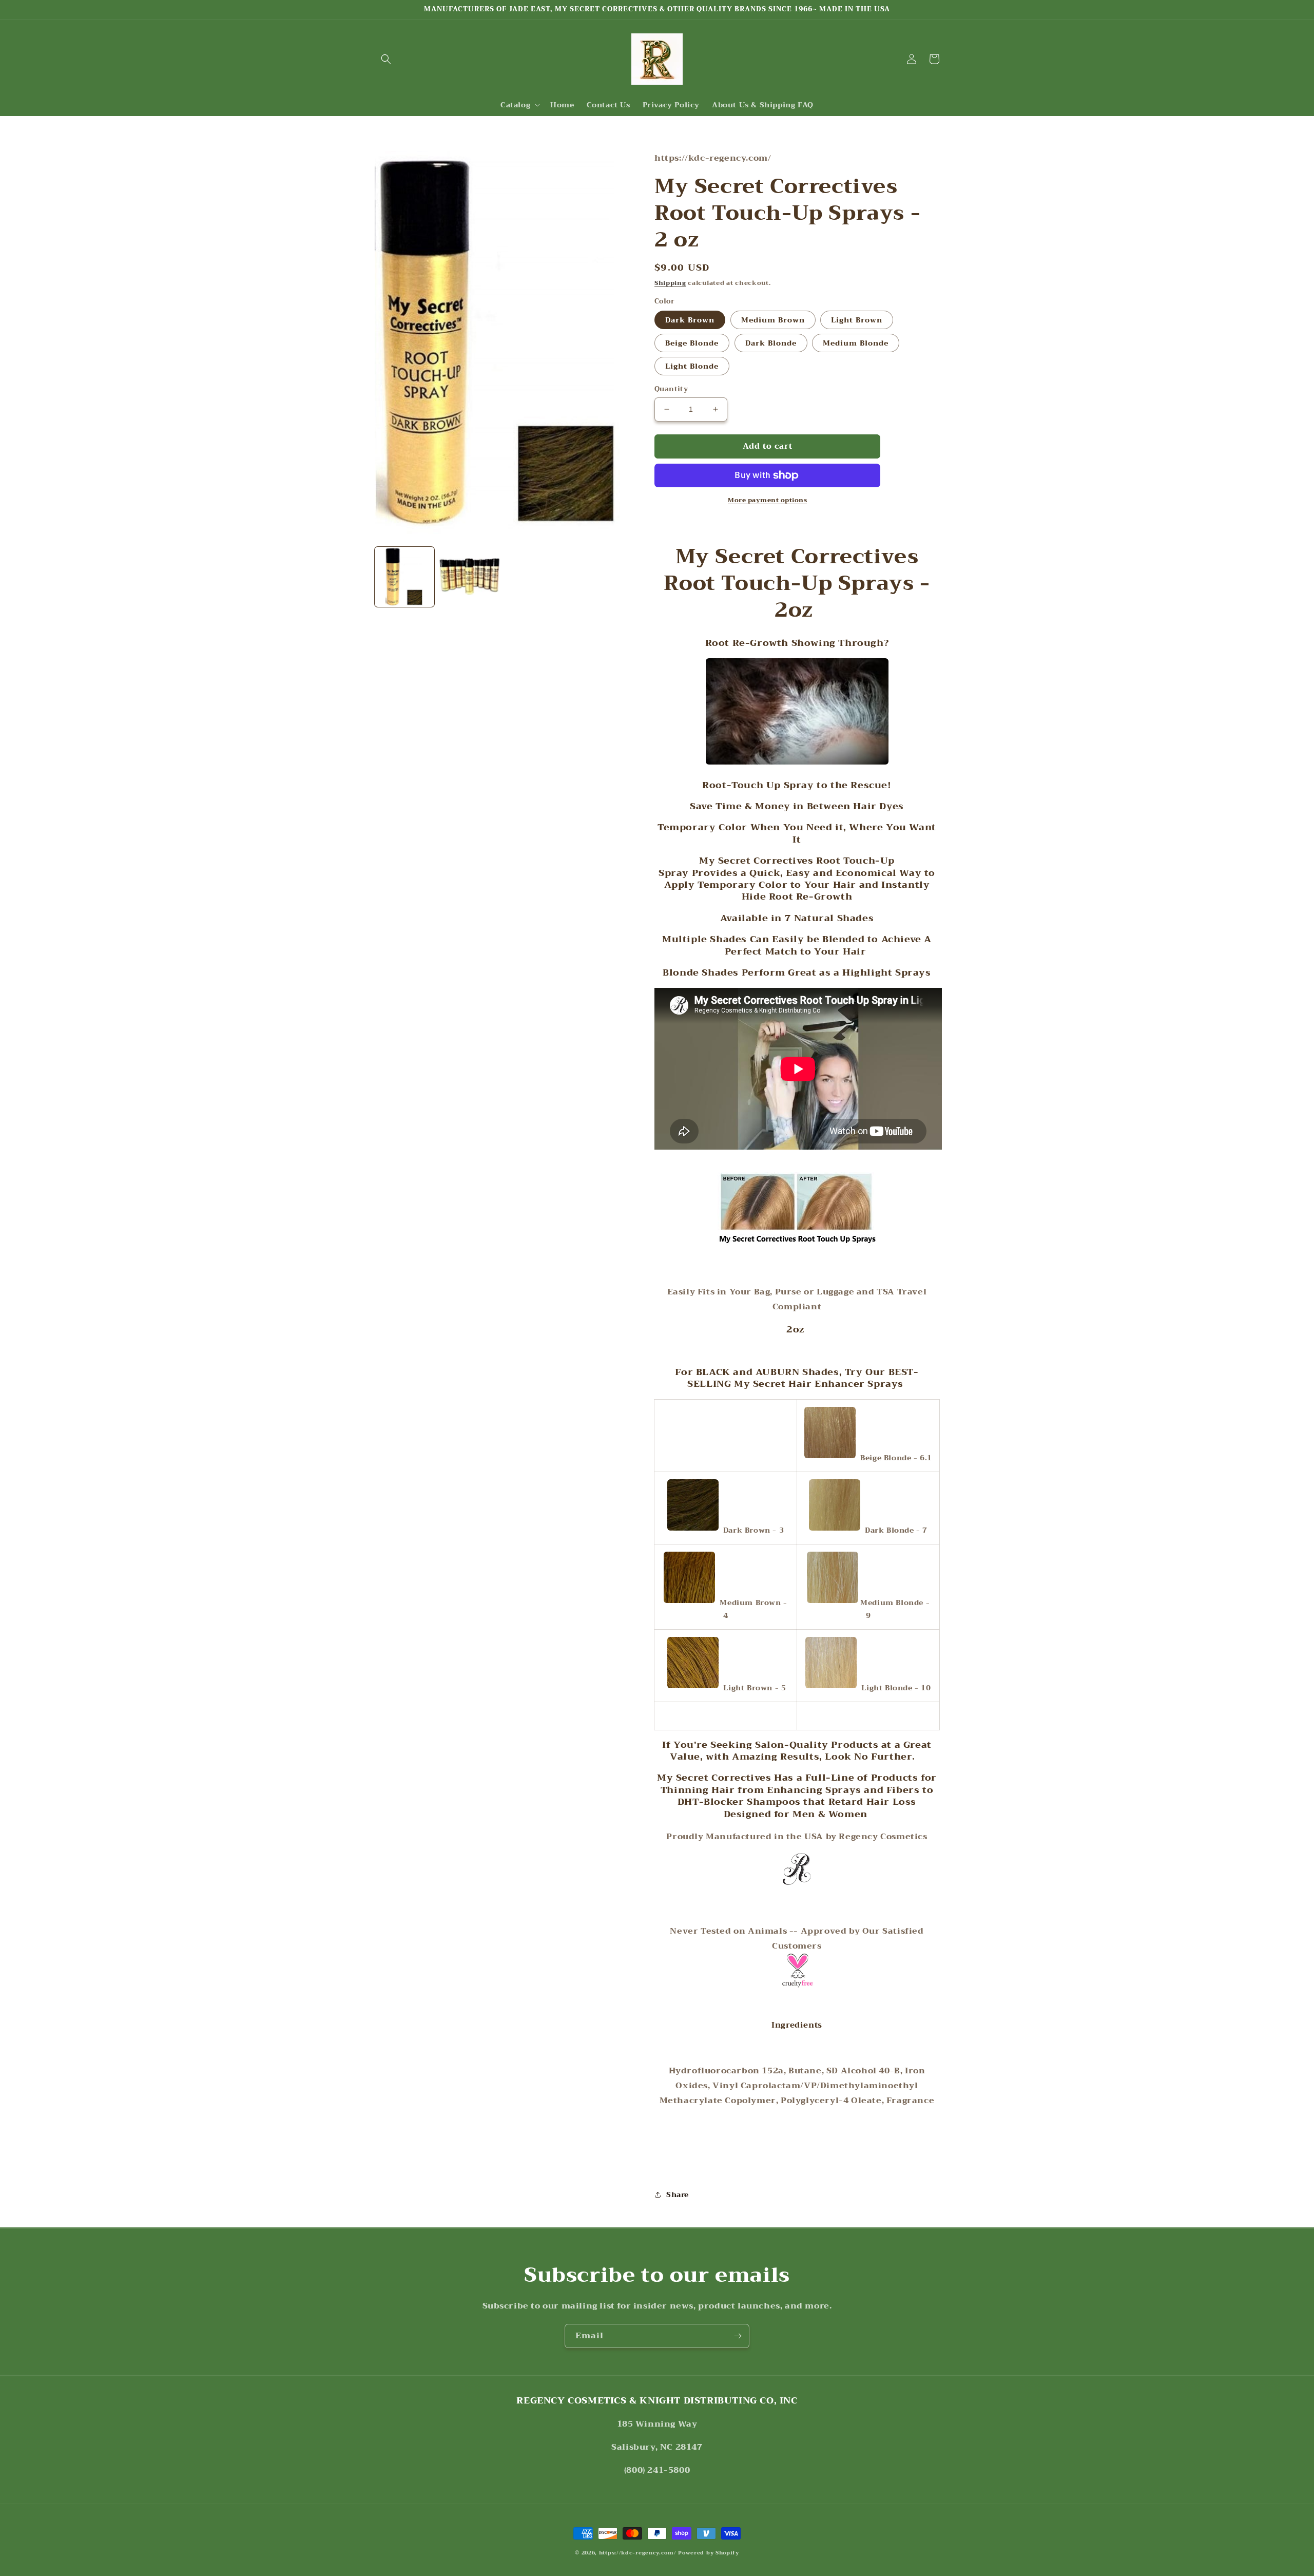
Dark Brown (690, 320)
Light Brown (857, 320)
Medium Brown (773, 320)
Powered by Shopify (709, 2553)
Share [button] (678, 2195)
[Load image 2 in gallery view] (469, 577)
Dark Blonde (771, 343)
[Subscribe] (738, 2336)
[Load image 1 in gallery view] (404, 577)
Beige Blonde (692, 343)
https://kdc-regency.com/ (638, 2553)
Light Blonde (692, 366)
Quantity (671, 389)
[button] (386, 59)
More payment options (767, 500)
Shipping (670, 283)
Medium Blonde (856, 343)
